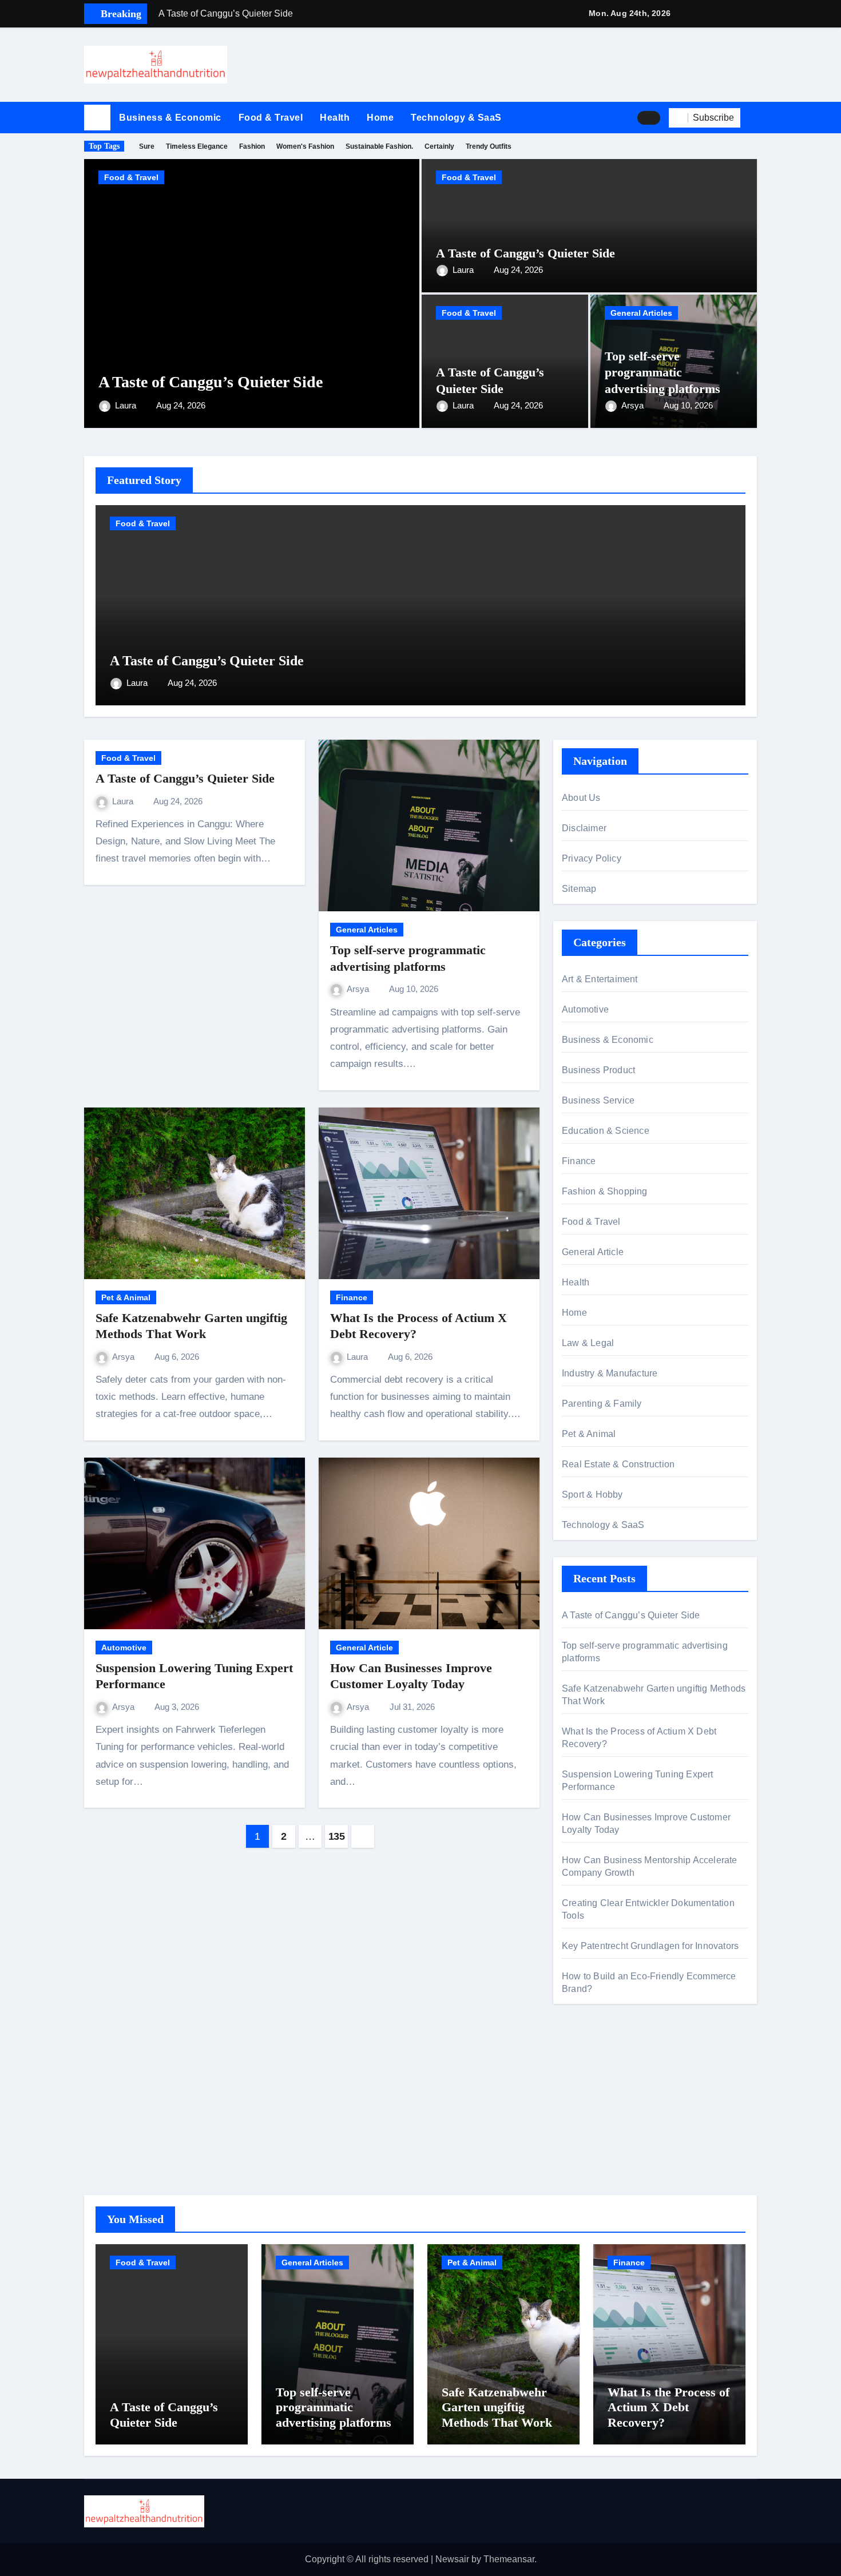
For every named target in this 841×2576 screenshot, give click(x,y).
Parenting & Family (602, 1404)
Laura (127, 405)
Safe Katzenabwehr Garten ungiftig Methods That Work (497, 2407)
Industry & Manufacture (610, 1373)
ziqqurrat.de (586, 2127)
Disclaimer (584, 828)
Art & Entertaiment (600, 979)
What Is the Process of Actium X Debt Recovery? (669, 2407)
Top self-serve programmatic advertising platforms (663, 372)
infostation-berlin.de (602, 2066)
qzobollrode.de (592, 2083)
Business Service (598, 1100)
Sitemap (579, 889)
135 (337, 1836)
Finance (352, 1297)
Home (380, 118)
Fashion (252, 146)
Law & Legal (588, 1343)
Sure (147, 146)
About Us (581, 798)
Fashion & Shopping (605, 1191)
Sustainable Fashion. (379, 146)
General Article (364, 1648)
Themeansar (509, 2559)
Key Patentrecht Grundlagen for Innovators (650, 1946)
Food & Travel (271, 118)
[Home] (97, 118)
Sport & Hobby (592, 1495)
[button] (753, 118)
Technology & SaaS (456, 118)
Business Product (598, 1070)
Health (335, 118)
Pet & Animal (126, 1297)
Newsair (452, 2559)
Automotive (124, 1648)
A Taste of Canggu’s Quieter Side (211, 382)
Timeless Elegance (197, 146)
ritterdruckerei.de (596, 2144)
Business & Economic (170, 118)
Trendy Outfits (489, 146)
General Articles (641, 313)
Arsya (634, 405)
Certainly (439, 146)
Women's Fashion (305, 146)
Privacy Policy (592, 858)
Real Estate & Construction (618, 1464)
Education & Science (606, 1131)
